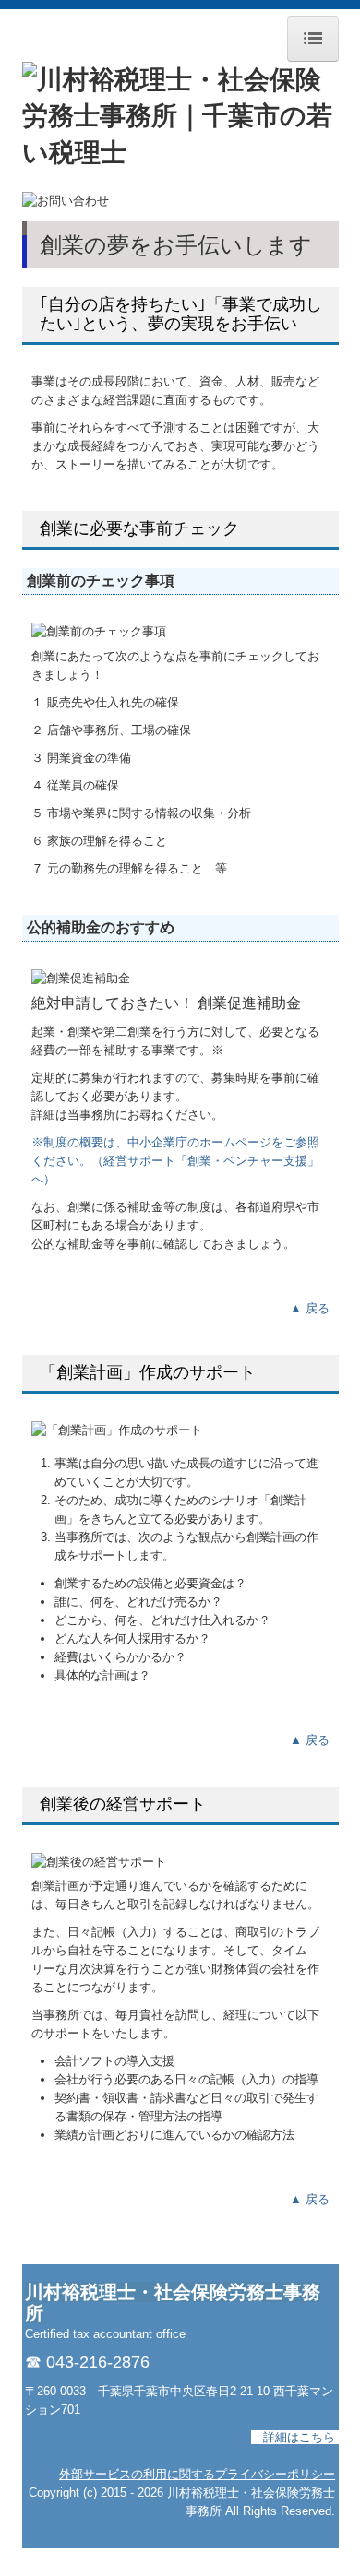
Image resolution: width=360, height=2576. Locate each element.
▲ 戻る (310, 1308)
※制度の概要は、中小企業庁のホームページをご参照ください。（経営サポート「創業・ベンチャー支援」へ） (175, 1161)
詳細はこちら (299, 2437)
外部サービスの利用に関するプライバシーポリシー (197, 2474)
